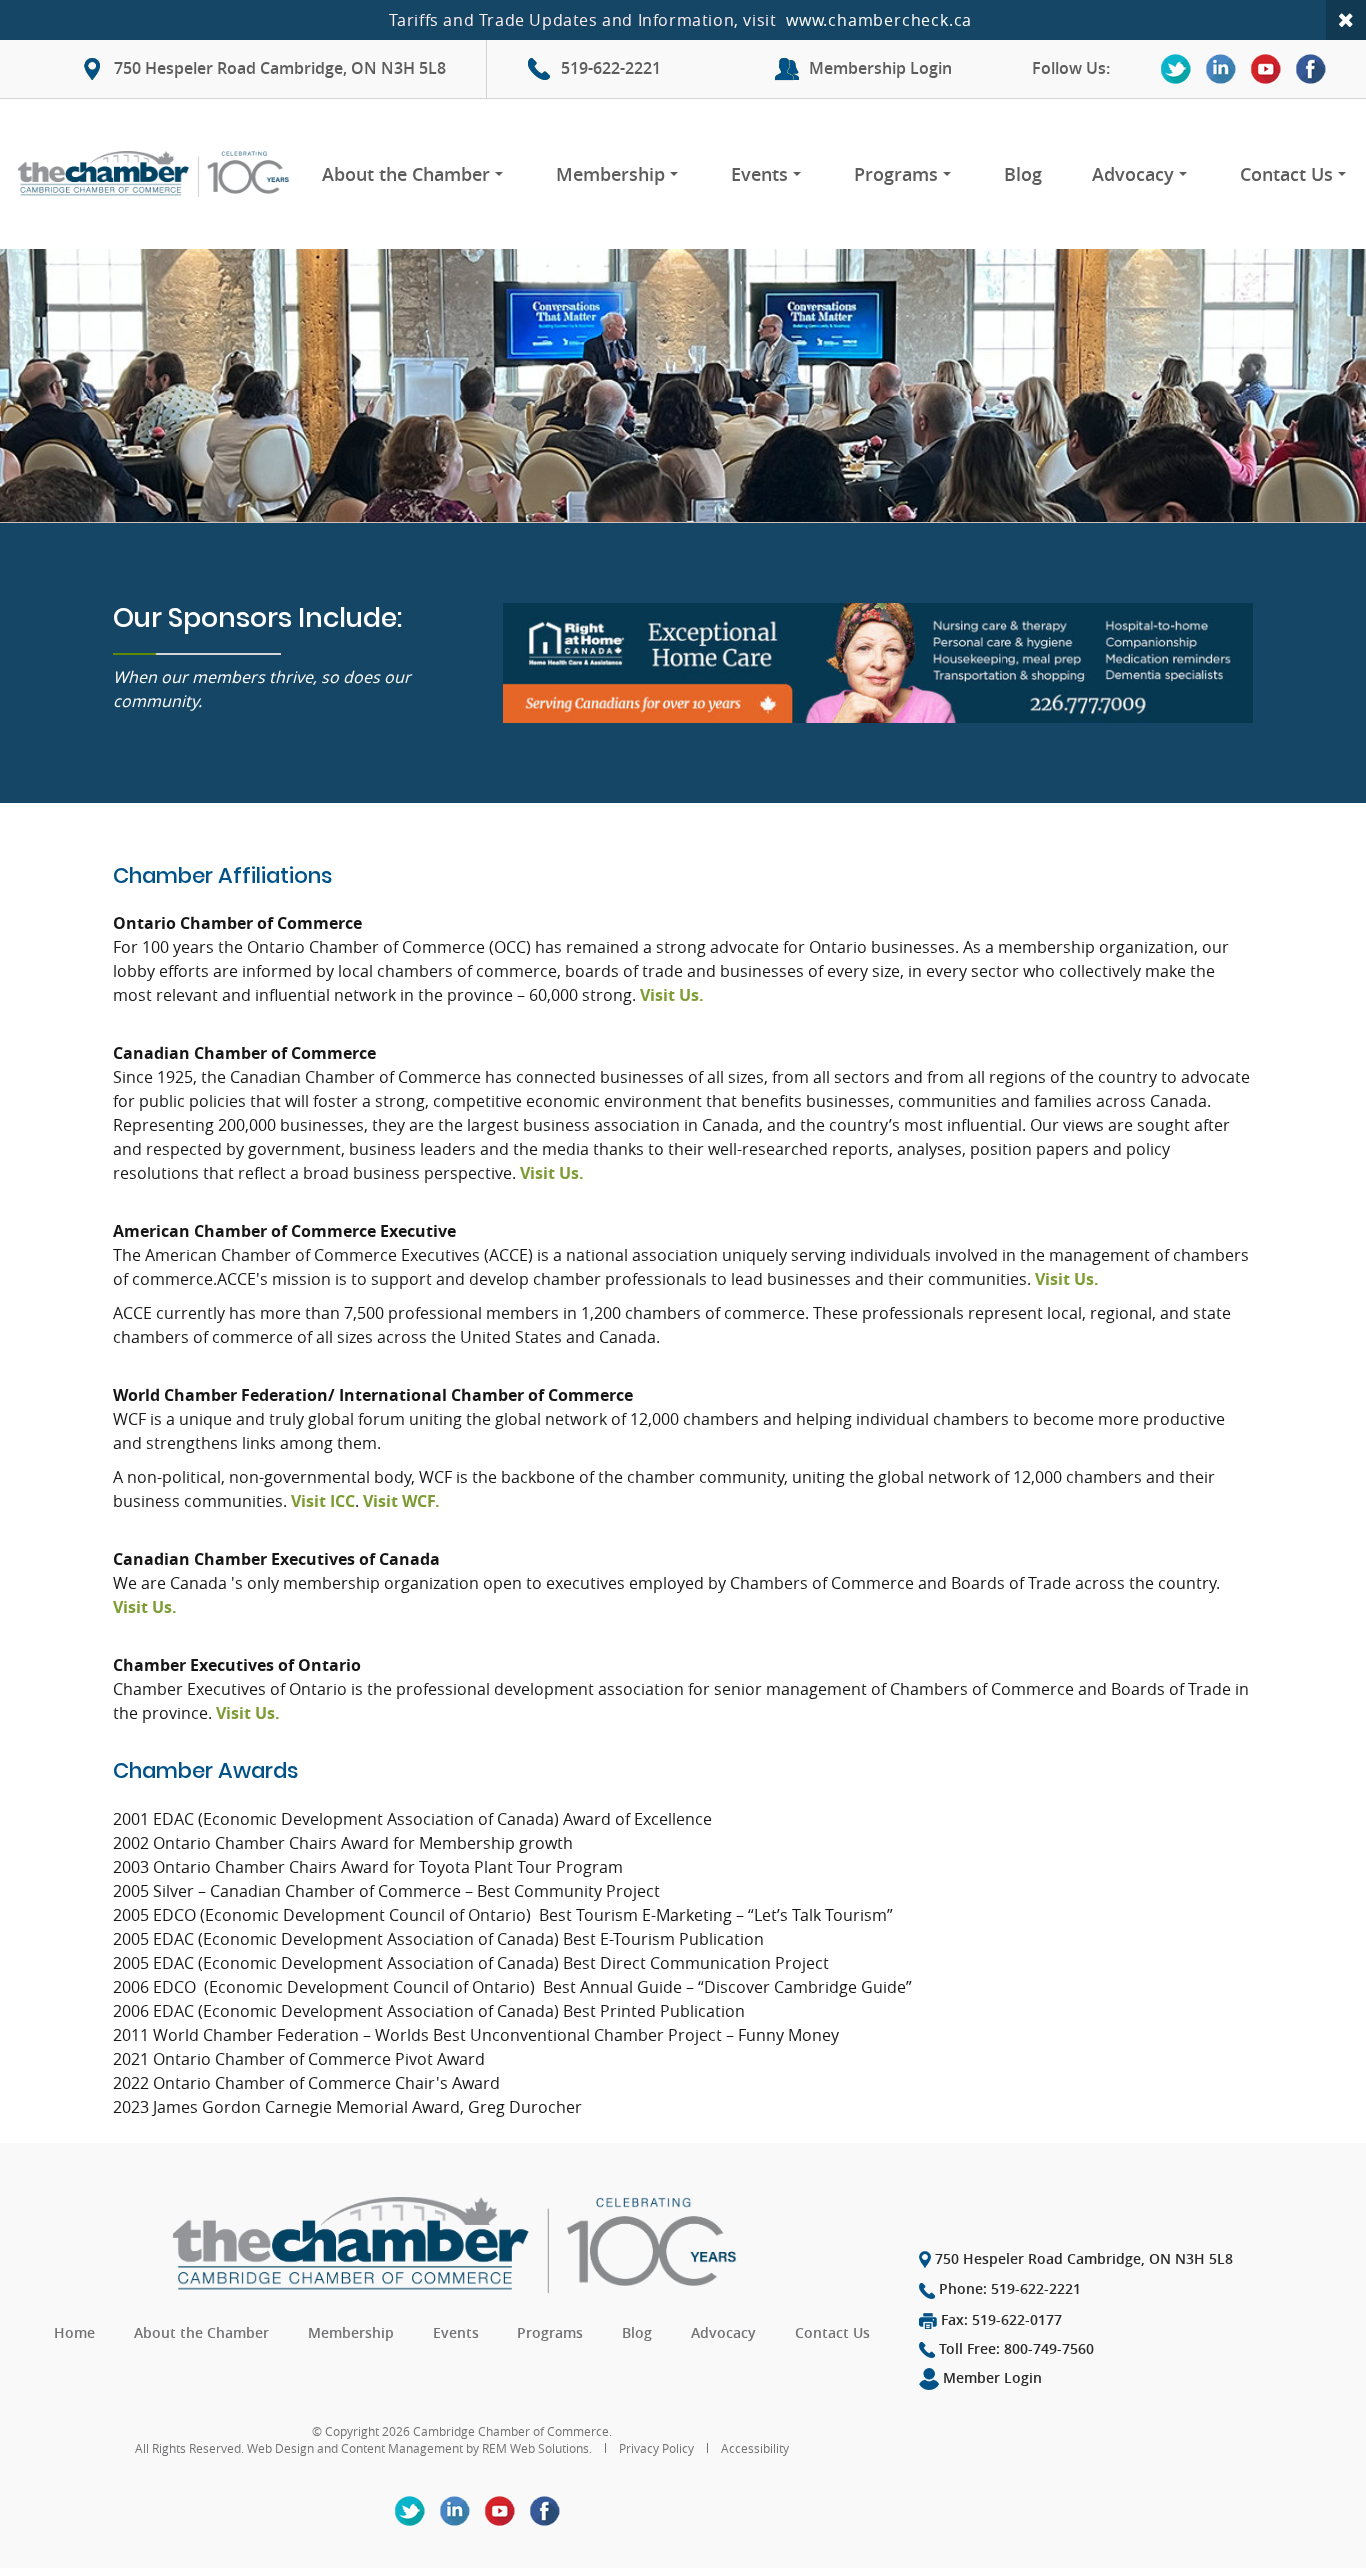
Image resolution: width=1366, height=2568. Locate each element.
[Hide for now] (1346, 20)
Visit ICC (323, 1501)
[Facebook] (1311, 69)
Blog (1023, 174)
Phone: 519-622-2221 (1008, 2288)
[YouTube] (1266, 69)
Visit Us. (672, 995)
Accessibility (755, 2448)
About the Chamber (406, 174)
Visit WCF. (401, 1501)
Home (74, 2332)
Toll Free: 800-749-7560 (1014, 2348)
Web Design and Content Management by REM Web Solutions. (421, 2448)
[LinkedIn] (1221, 69)
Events (759, 174)
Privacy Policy (656, 2448)
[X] (1176, 69)
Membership (610, 174)
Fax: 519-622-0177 (999, 2319)
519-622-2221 (611, 68)
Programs (896, 174)
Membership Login (880, 68)
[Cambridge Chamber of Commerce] (157, 174)
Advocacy (1133, 174)
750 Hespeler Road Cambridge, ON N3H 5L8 (280, 68)
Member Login (990, 2377)
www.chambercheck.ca (879, 20)
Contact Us (1286, 174)
